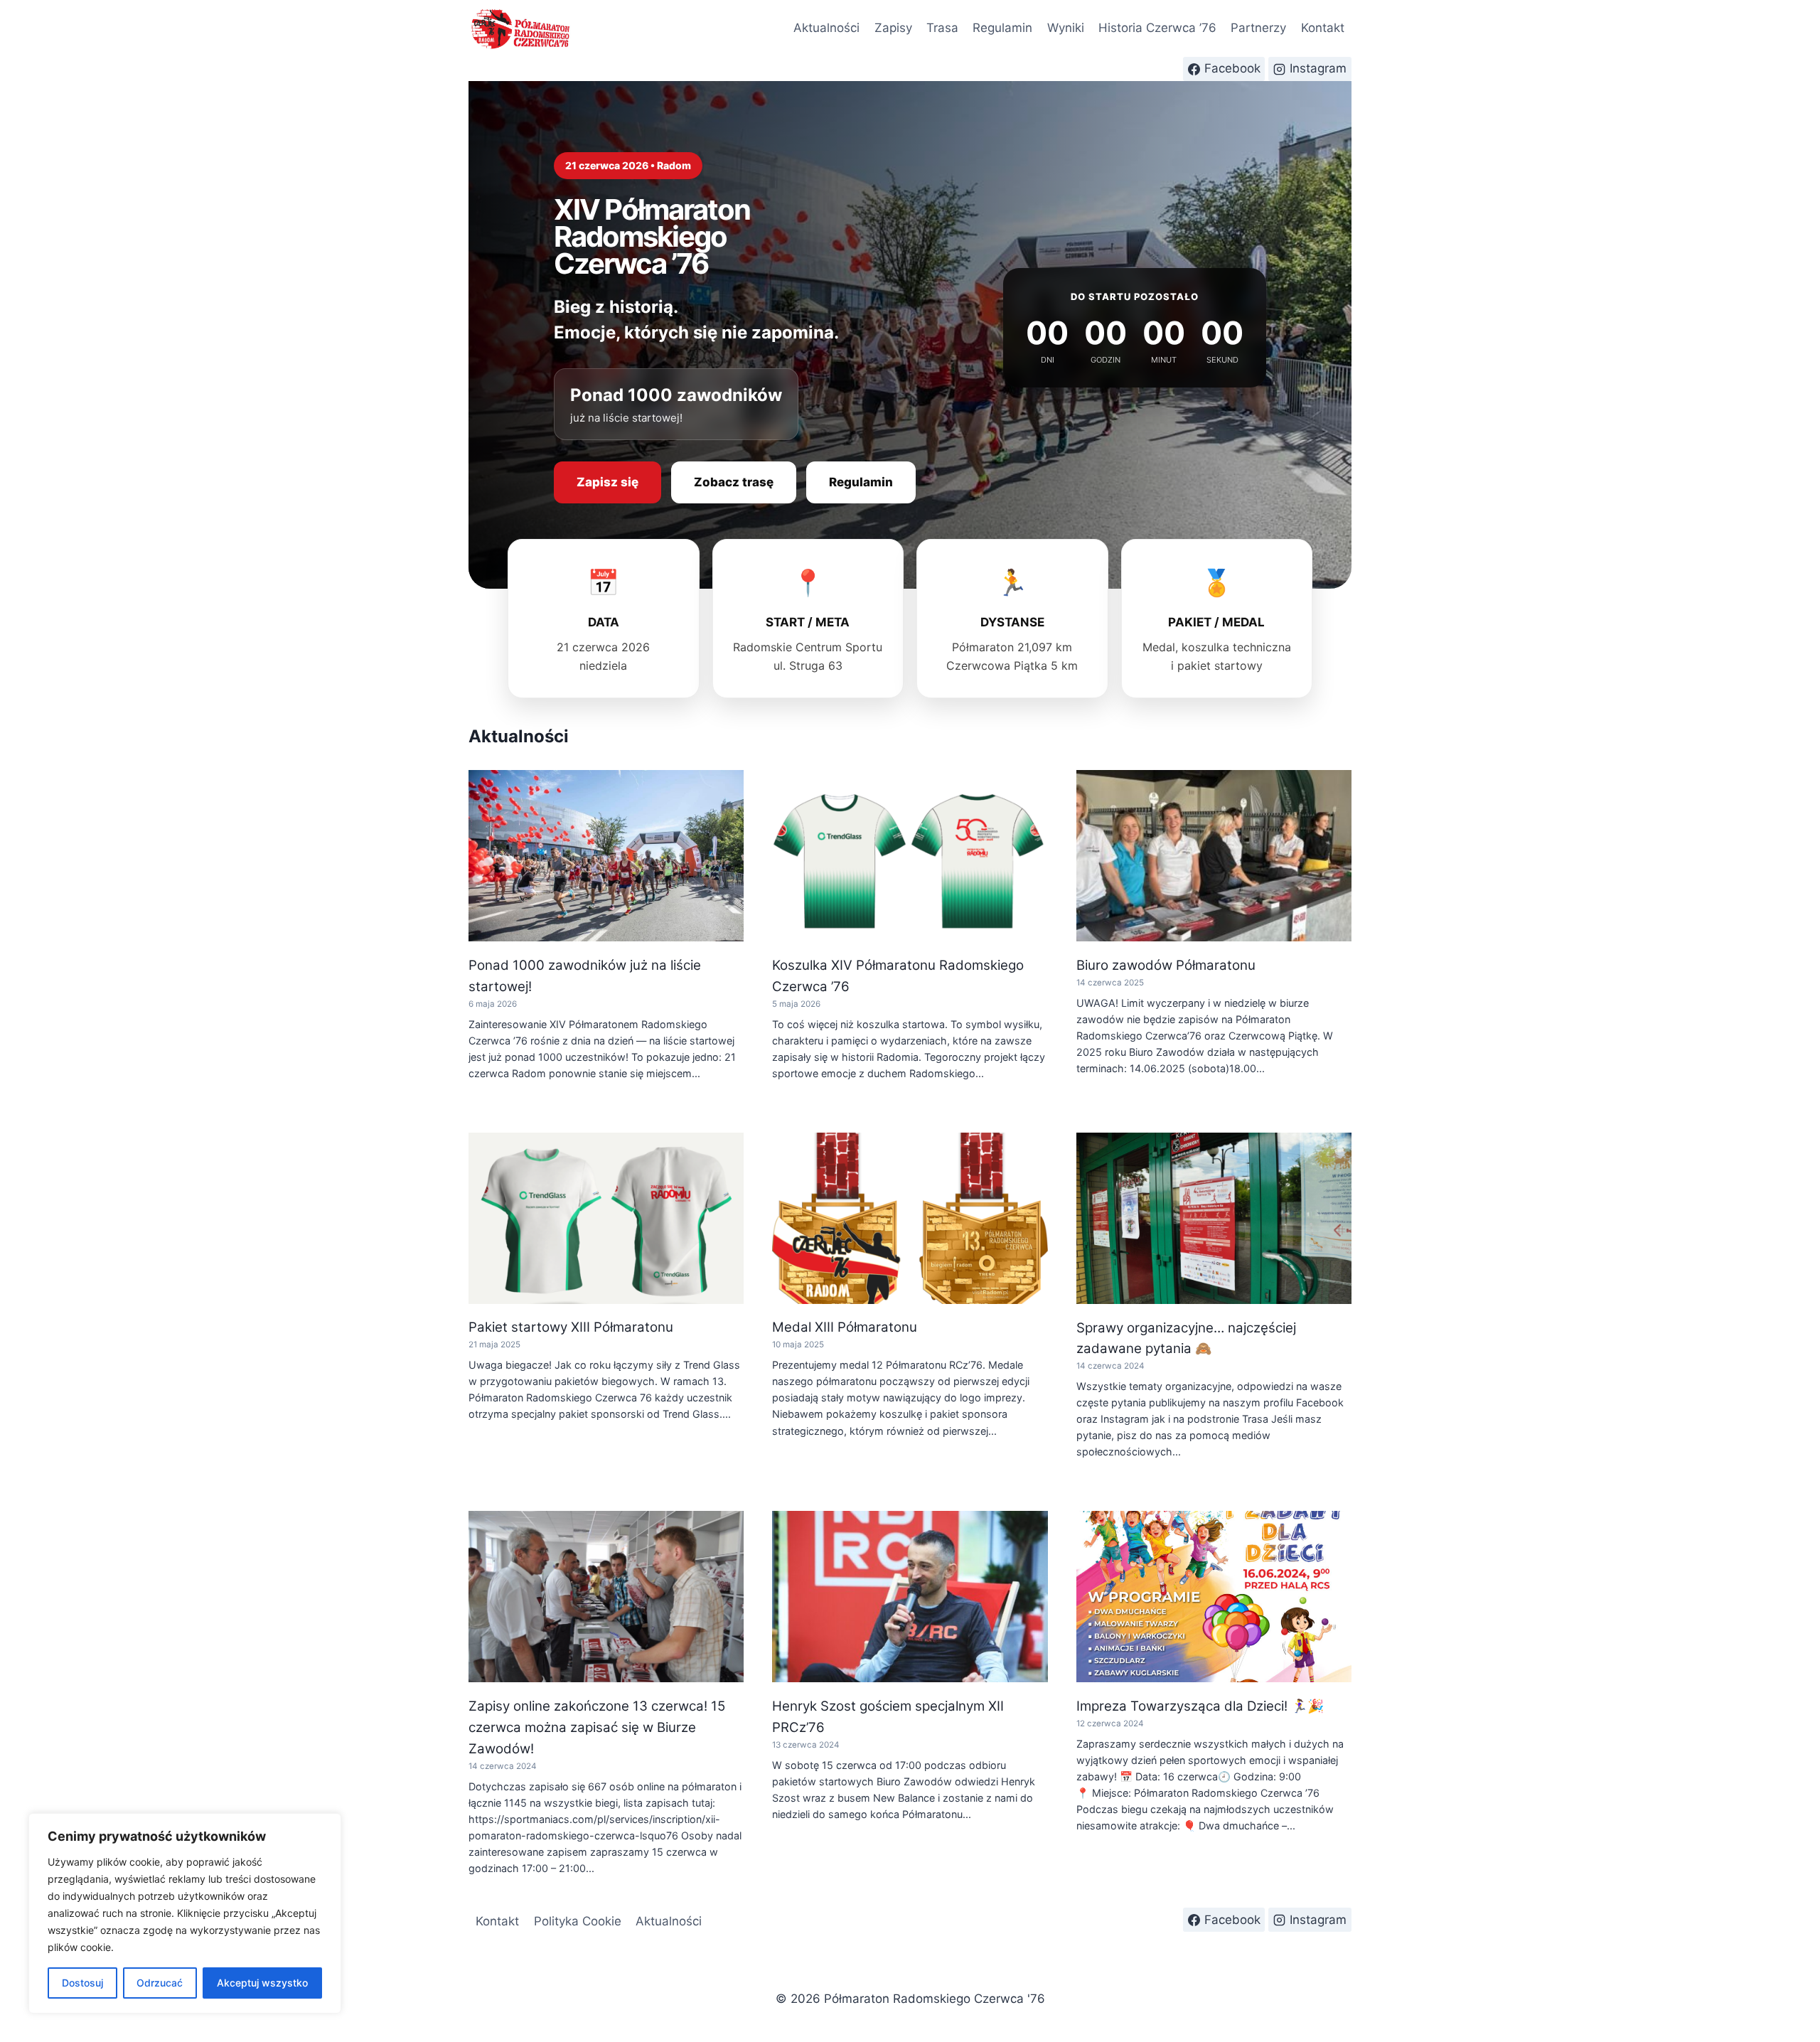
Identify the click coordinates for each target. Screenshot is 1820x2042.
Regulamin (1002, 28)
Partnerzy (1258, 28)
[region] (185, 1913)
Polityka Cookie (578, 1921)
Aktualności (826, 28)
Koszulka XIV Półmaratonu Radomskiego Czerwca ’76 (898, 976)
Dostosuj (82, 1983)
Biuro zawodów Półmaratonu (1166, 965)
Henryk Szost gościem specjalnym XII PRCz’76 (888, 1717)
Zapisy (893, 28)
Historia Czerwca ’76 (1157, 28)
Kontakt (1323, 28)
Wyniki (1066, 28)
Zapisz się (607, 482)
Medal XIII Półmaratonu (845, 1327)
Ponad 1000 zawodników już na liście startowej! (585, 976)
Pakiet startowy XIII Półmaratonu (571, 1327)
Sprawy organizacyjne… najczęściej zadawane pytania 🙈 (1186, 1338)
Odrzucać (160, 1983)
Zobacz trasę (734, 482)
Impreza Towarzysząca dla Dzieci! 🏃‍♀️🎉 (1200, 1706)
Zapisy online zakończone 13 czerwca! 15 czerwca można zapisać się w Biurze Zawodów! (597, 1727)
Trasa (942, 28)
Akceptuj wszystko (262, 1983)
